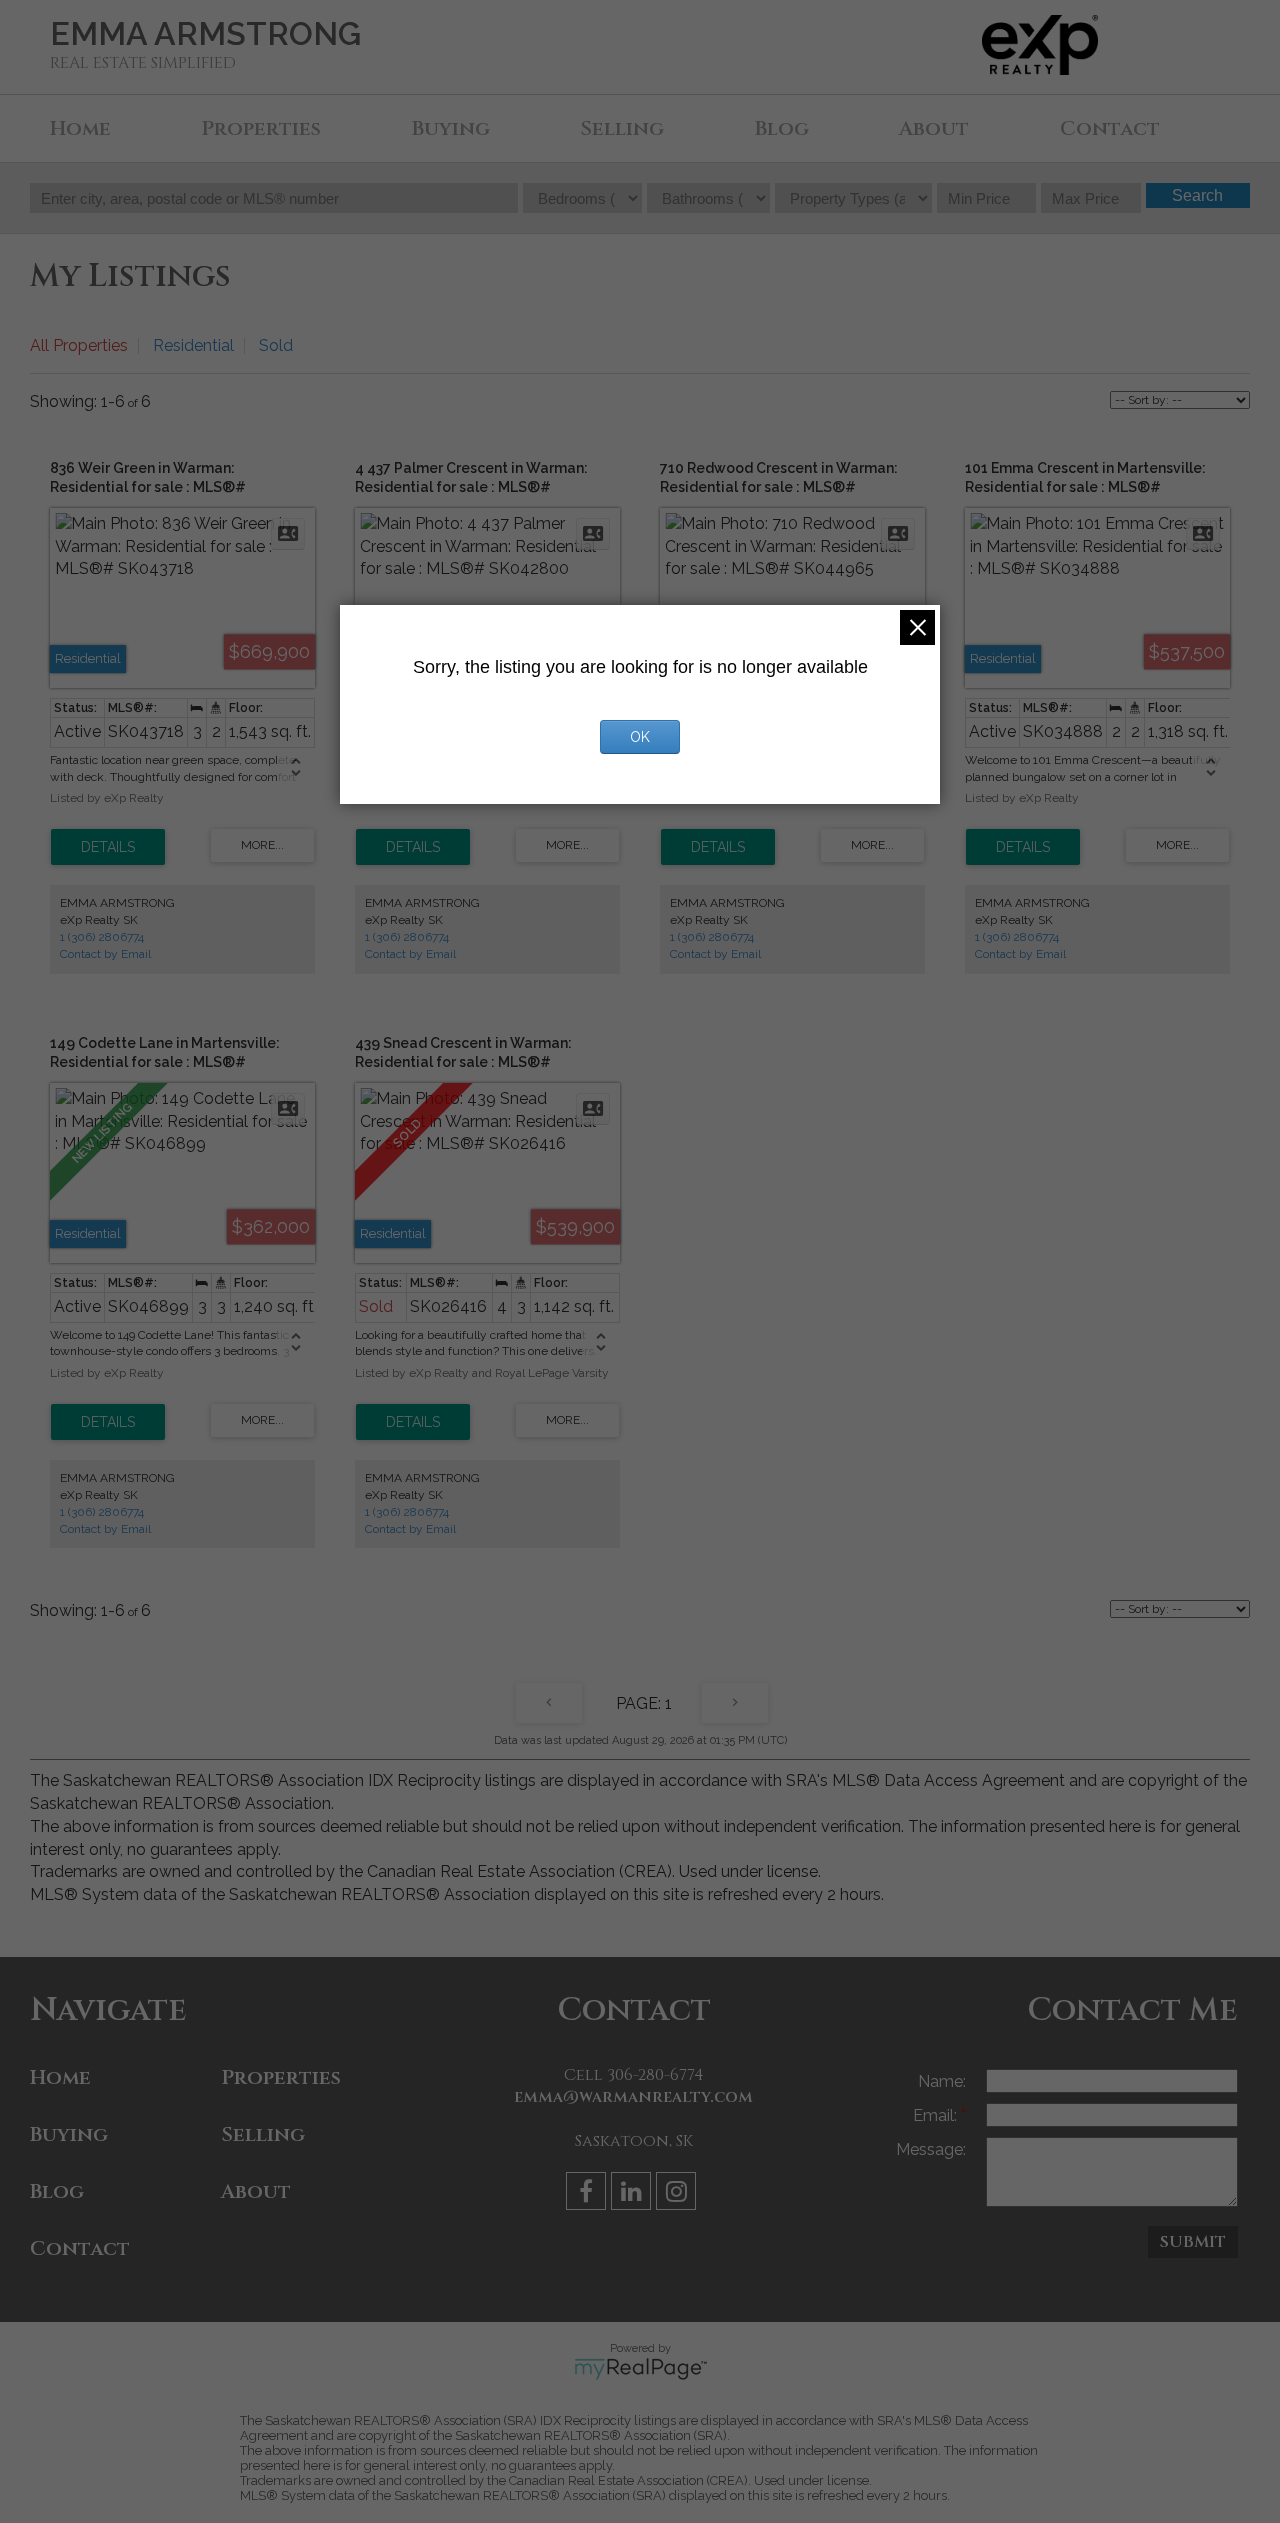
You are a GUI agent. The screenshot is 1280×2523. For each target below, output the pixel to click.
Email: (937, 2115)
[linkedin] (633, 2194)
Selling (622, 128)
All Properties (79, 345)
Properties (261, 128)
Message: (931, 2149)
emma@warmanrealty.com (633, 2097)
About (934, 128)
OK (640, 737)
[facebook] (588, 2194)
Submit (1193, 2242)
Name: (942, 2081)
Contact (1110, 128)
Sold (276, 345)
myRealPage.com (640, 2369)
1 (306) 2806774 (102, 937)
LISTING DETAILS (108, 847)
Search (1197, 195)
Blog (782, 128)
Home (80, 128)
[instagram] (678, 2194)
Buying (451, 128)
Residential (193, 345)
